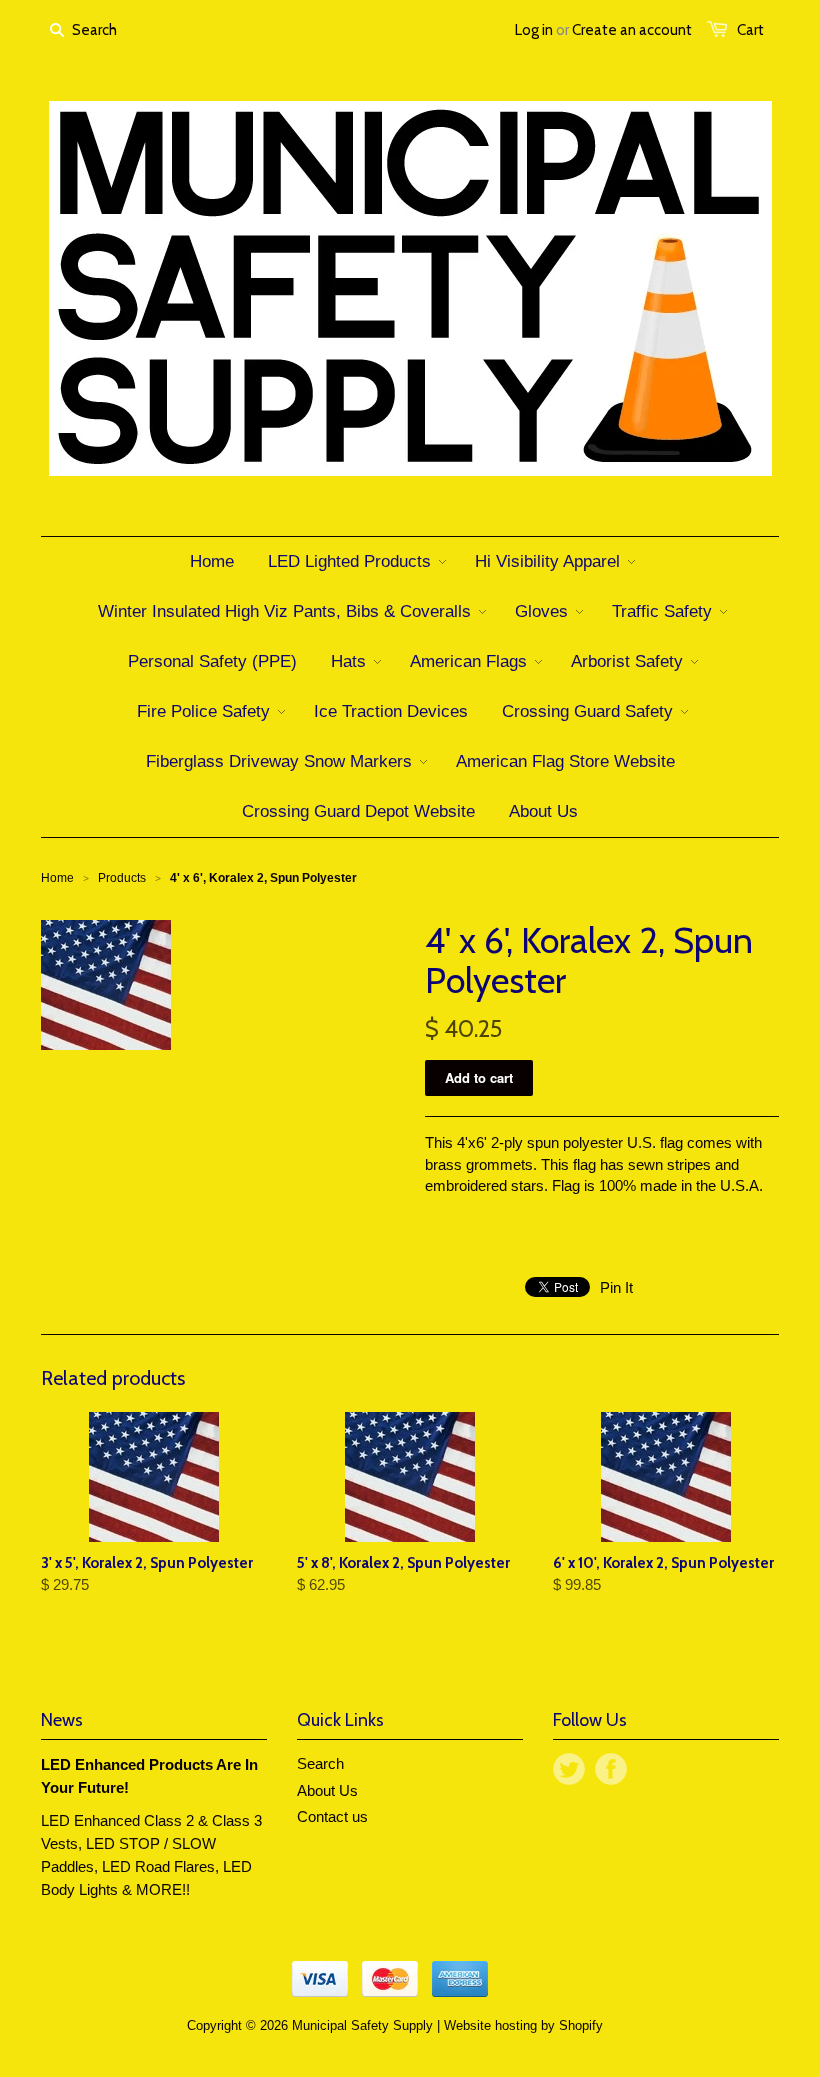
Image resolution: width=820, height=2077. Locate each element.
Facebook (611, 1769)
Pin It (616, 1287)
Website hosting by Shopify (523, 2025)
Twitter (569, 1769)
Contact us (332, 1816)
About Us (327, 1790)
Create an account (632, 30)
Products (122, 878)
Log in (534, 30)
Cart (750, 30)
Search (320, 1763)
